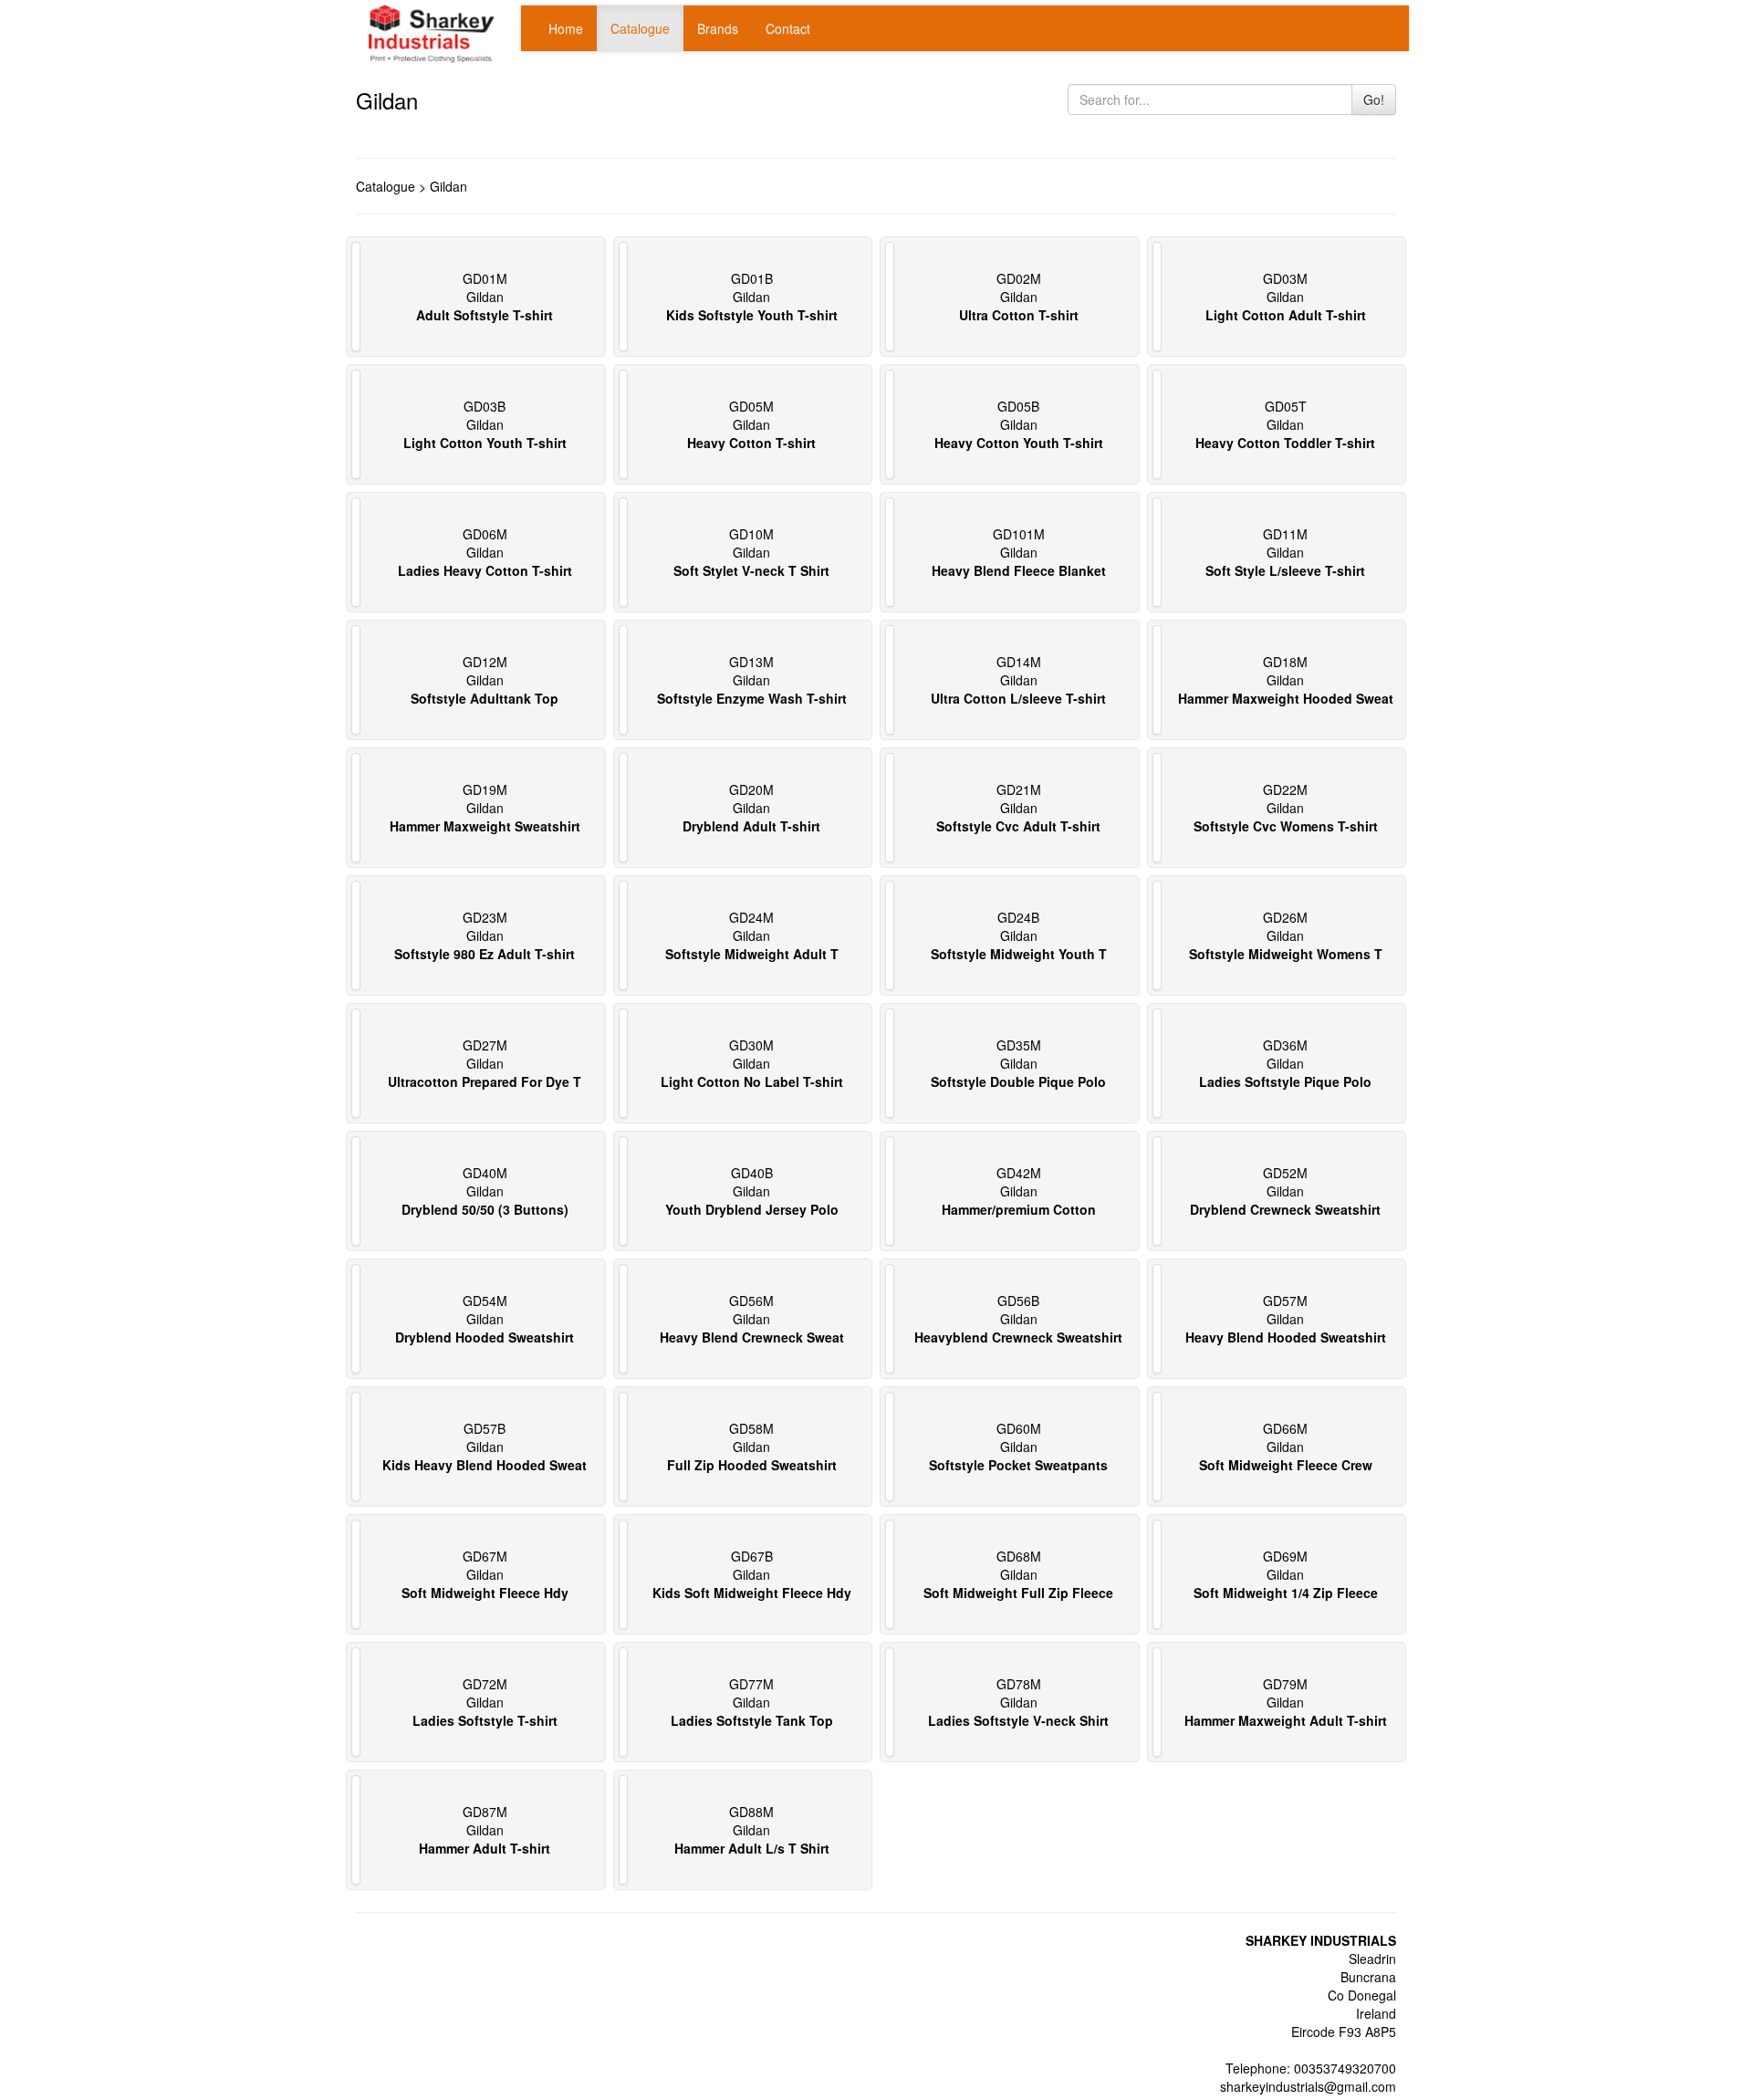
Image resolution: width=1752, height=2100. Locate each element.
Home (566, 28)
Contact (788, 28)
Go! (1374, 99)
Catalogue (640, 28)
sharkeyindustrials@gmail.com (1308, 2086)
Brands (718, 28)
